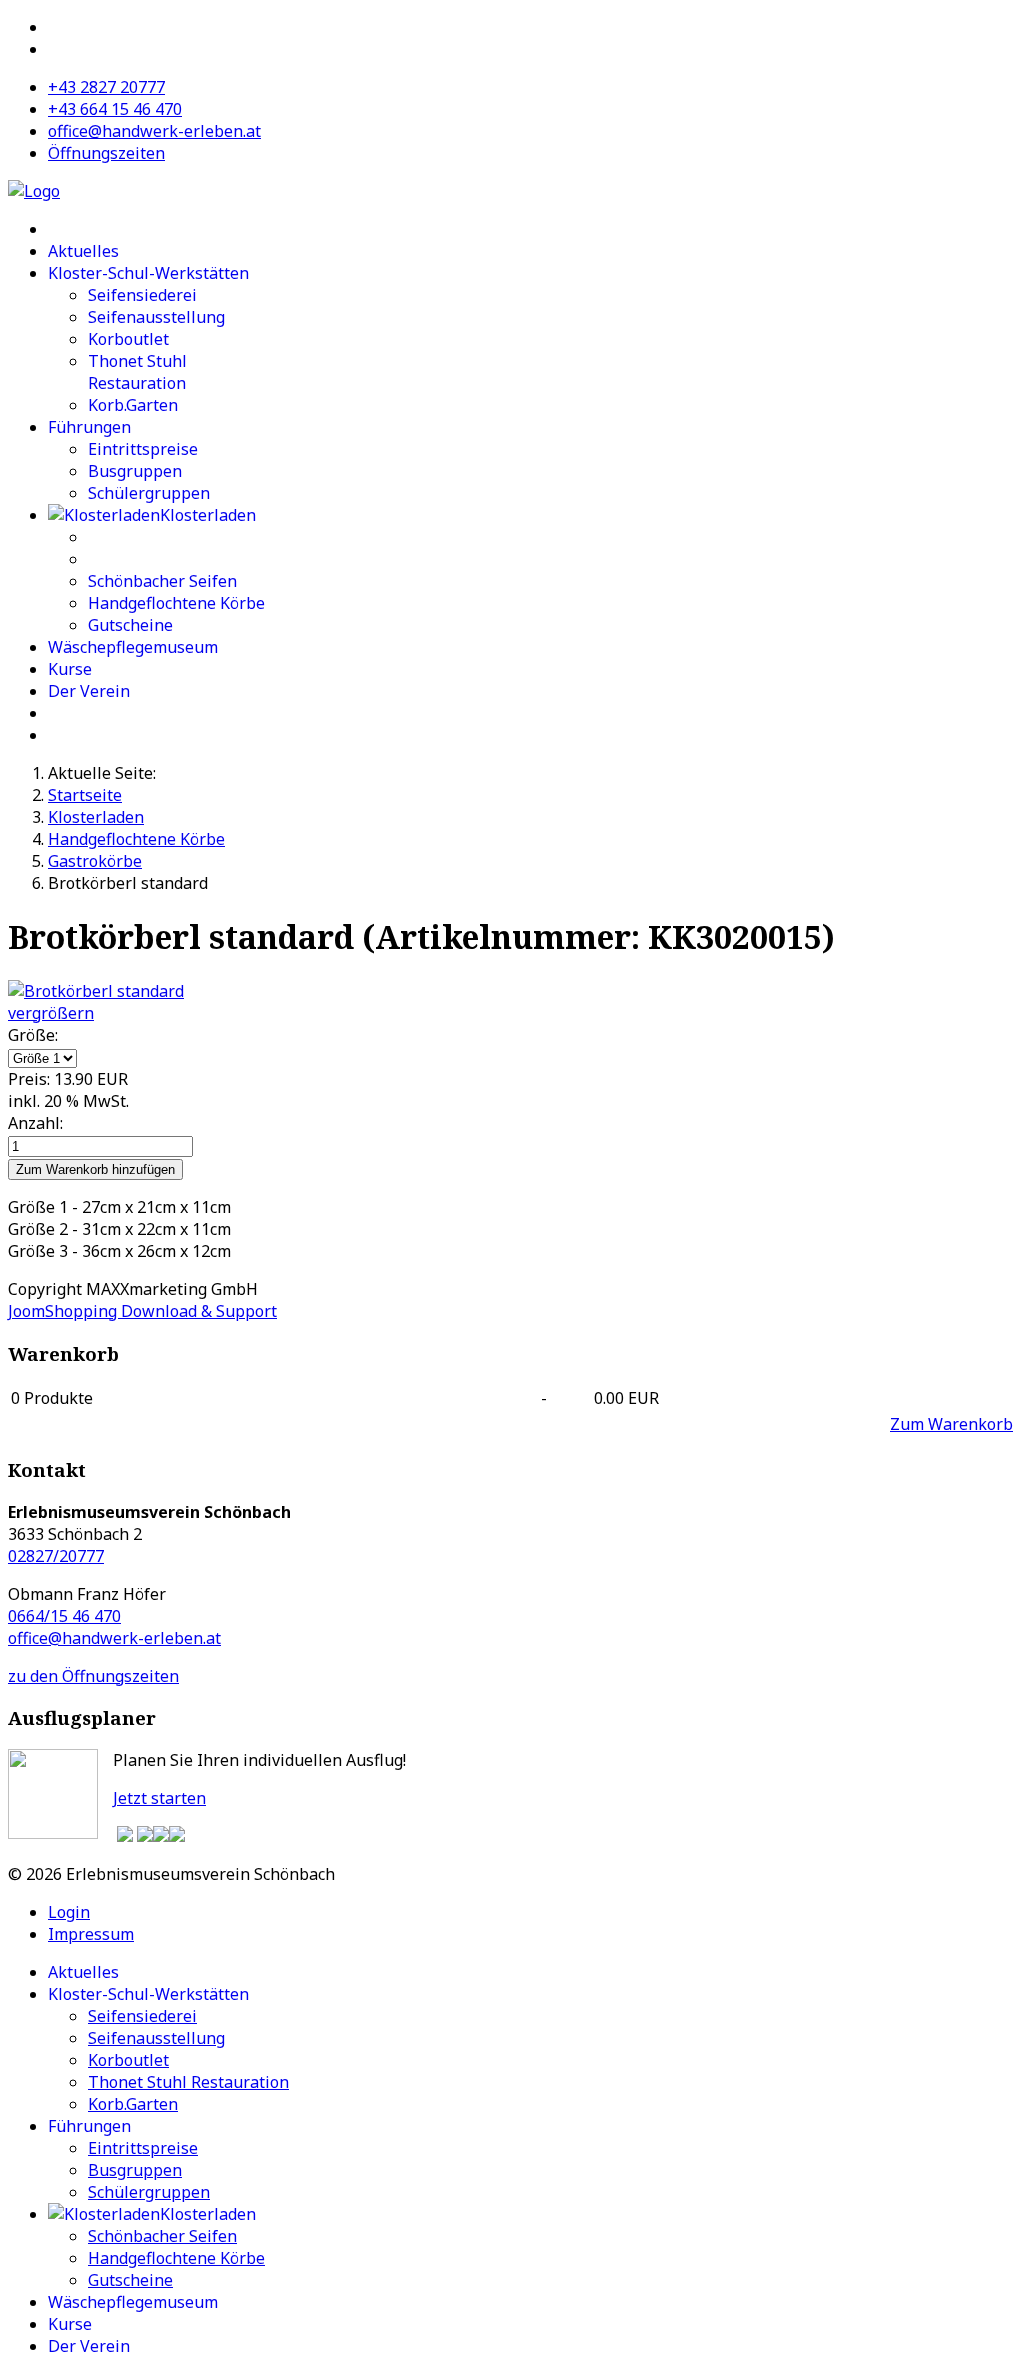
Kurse (70, 669)
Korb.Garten (133, 405)
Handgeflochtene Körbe (176, 603)
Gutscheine (130, 625)
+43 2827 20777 (106, 87)
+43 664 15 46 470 (115, 109)
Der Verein (89, 691)
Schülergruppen (149, 493)
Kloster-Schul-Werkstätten (148, 273)
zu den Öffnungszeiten (93, 1676)
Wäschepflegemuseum (133, 647)
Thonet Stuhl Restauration (137, 372)
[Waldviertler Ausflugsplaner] (125, 1836)
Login (69, 1912)
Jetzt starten (159, 1798)
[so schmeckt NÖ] (145, 1836)
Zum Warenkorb (951, 1424)
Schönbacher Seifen (162, 581)
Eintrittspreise (143, 449)
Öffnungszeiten (106, 153)
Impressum (91, 1934)
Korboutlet (128, 339)
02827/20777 (56, 1556)
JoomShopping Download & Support (142, 1311)
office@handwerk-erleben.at (154, 131)
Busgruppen (135, 471)
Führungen (89, 427)
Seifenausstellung (156, 317)
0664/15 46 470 (64, 1616)
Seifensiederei (142, 295)
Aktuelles (83, 251)
